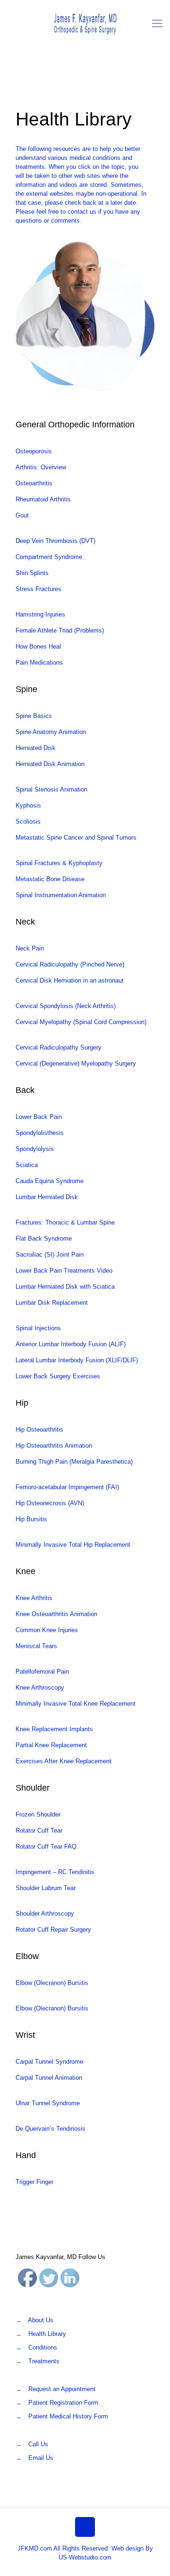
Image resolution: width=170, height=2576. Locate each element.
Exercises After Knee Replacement (64, 1761)
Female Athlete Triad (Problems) (60, 630)
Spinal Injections (38, 1328)
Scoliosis (28, 821)
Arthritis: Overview (41, 467)
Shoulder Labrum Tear (46, 1888)
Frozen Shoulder (38, 1814)
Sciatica (27, 1165)
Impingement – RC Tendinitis (55, 1872)
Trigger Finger (34, 2182)
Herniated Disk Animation (50, 764)
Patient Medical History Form (68, 2416)
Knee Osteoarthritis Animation (56, 1614)
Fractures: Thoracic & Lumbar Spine (65, 1222)
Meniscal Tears (36, 1646)
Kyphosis (28, 805)
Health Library (47, 2334)
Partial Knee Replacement (51, 1745)
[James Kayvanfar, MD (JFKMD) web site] (85, 24)
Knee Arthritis (34, 1598)
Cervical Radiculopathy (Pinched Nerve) (70, 964)
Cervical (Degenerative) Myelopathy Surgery (76, 1063)
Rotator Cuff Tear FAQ (46, 1847)
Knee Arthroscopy (40, 1688)
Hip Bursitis (31, 1519)
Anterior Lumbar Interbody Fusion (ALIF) (71, 1344)
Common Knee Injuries (47, 1630)
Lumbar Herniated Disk (47, 1197)
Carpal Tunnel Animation (49, 2078)
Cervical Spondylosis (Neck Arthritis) (66, 1006)
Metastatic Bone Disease (50, 879)
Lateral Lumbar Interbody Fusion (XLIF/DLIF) (77, 1360)
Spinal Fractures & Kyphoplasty (59, 863)
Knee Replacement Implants (54, 1729)
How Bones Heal (38, 646)
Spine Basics (34, 716)
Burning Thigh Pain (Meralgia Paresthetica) (74, 1462)
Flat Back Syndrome (44, 1238)
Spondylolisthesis (40, 1133)
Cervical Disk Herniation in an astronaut (70, 980)
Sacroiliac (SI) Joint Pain (50, 1255)
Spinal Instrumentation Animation (61, 895)
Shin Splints (32, 573)
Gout (22, 515)
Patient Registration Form (63, 2403)
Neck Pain (30, 948)
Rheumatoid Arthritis (43, 499)
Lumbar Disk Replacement (52, 1303)
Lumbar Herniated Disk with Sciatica (65, 1287)
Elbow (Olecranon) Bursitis (52, 1983)
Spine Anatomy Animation (52, 732)
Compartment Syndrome (49, 557)
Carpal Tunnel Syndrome (49, 2062)
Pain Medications (39, 663)
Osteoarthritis (34, 483)
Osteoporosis (34, 451)
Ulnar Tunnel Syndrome (48, 2103)
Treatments (44, 2361)
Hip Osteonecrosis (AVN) (50, 1503)
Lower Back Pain (39, 1117)
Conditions (43, 2347)
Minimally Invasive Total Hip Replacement (73, 1545)
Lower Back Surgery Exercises (58, 1376)
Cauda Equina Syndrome (50, 1181)
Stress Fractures (38, 589)
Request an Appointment (62, 2389)
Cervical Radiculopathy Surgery (59, 1047)
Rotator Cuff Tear (39, 1830)
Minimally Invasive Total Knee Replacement (76, 1704)
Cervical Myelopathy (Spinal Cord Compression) (81, 1022)
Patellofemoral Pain (42, 1671)
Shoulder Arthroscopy (45, 1913)
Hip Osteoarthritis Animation (54, 1446)
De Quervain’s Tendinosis (51, 2129)
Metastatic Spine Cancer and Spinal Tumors (76, 838)
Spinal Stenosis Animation (51, 789)
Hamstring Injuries (40, 614)
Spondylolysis (35, 1149)
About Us (41, 2320)
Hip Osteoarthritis (39, 1430)
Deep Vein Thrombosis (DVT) (55, 541)
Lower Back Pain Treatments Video (64, 1271)
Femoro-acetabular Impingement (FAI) (67, 1487)
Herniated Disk (36, 748)
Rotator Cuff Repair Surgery (53, 1930)
